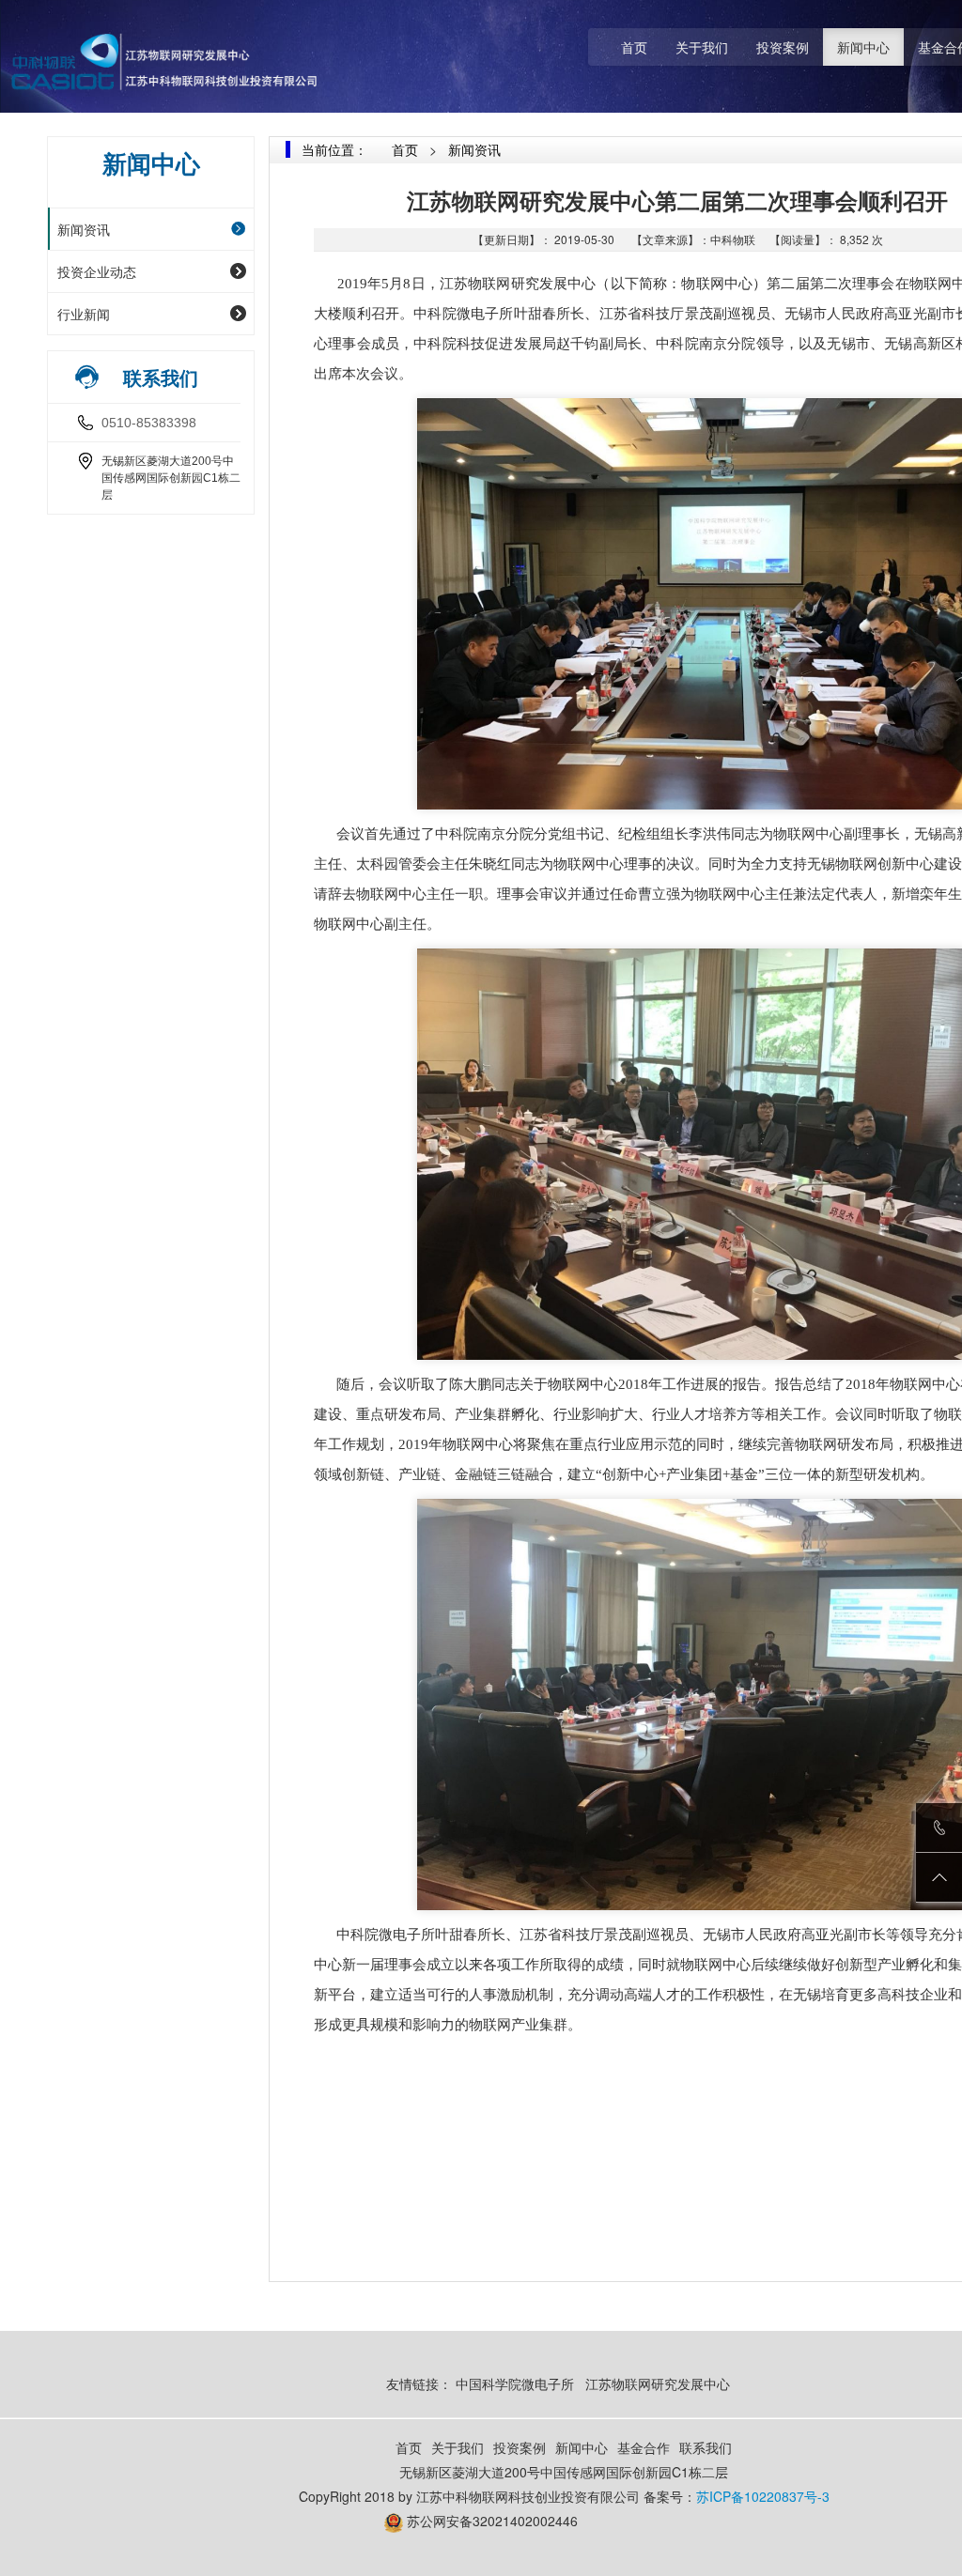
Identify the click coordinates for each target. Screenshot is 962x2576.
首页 (634, 47)
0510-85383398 (149, 423)
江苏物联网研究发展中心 (659, 2383)
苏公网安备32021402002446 (492, 2521)
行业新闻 (84, 314)
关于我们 (702, 47)
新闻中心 (863, 47)
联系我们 (706, 2447)
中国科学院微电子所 (515, 2383)
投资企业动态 (97, 271)
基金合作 (644, 2447)
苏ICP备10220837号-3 (763, 2496)
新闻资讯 (84, 229)
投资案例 (783, 47)
